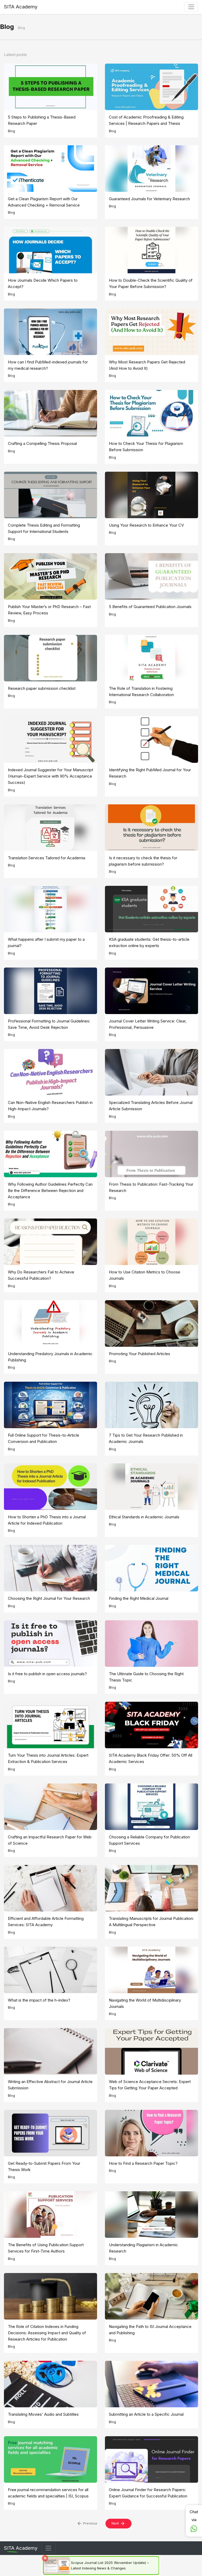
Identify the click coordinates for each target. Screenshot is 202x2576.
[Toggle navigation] (49, 2548)
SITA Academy (21, 7)
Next (116, 2523)
